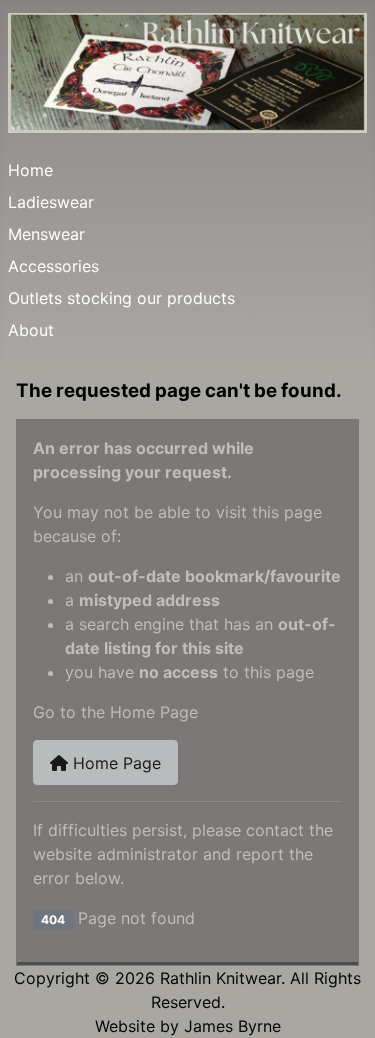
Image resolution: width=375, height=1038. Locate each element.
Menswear (46, 234)
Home (30, 170)
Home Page (114, 763)
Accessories (53, 266)
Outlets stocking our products (121, 298)
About (31, 330)
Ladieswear (51, 202)
